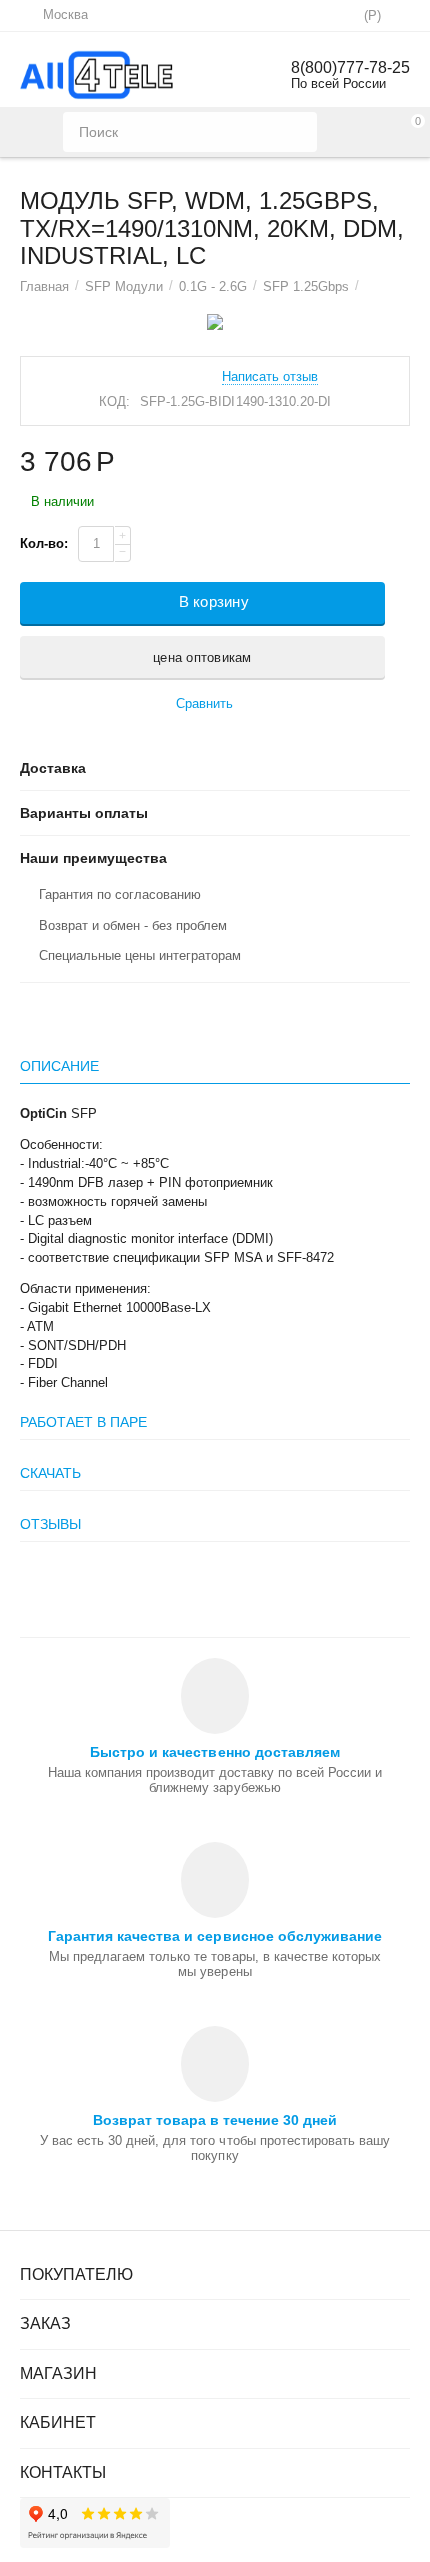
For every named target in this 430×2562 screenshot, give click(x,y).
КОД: (114, 401)
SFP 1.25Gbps (306, 286)
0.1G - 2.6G (213, 286)
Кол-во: (44, 543)
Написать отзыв (270, 377)
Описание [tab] (59, 1066)
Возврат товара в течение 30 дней (215, 2120)
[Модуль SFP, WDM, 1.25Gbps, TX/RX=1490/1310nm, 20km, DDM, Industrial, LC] (215, 322)
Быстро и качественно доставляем (214, 1752)
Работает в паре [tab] (83, 1422)
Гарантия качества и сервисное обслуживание (214, 1936)
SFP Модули (124, 286)
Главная (44, 286)
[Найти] (297, 132)
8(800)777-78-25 (350, 67)
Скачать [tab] (50, 1473)
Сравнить (204, 703)
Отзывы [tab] (50, 1524)
